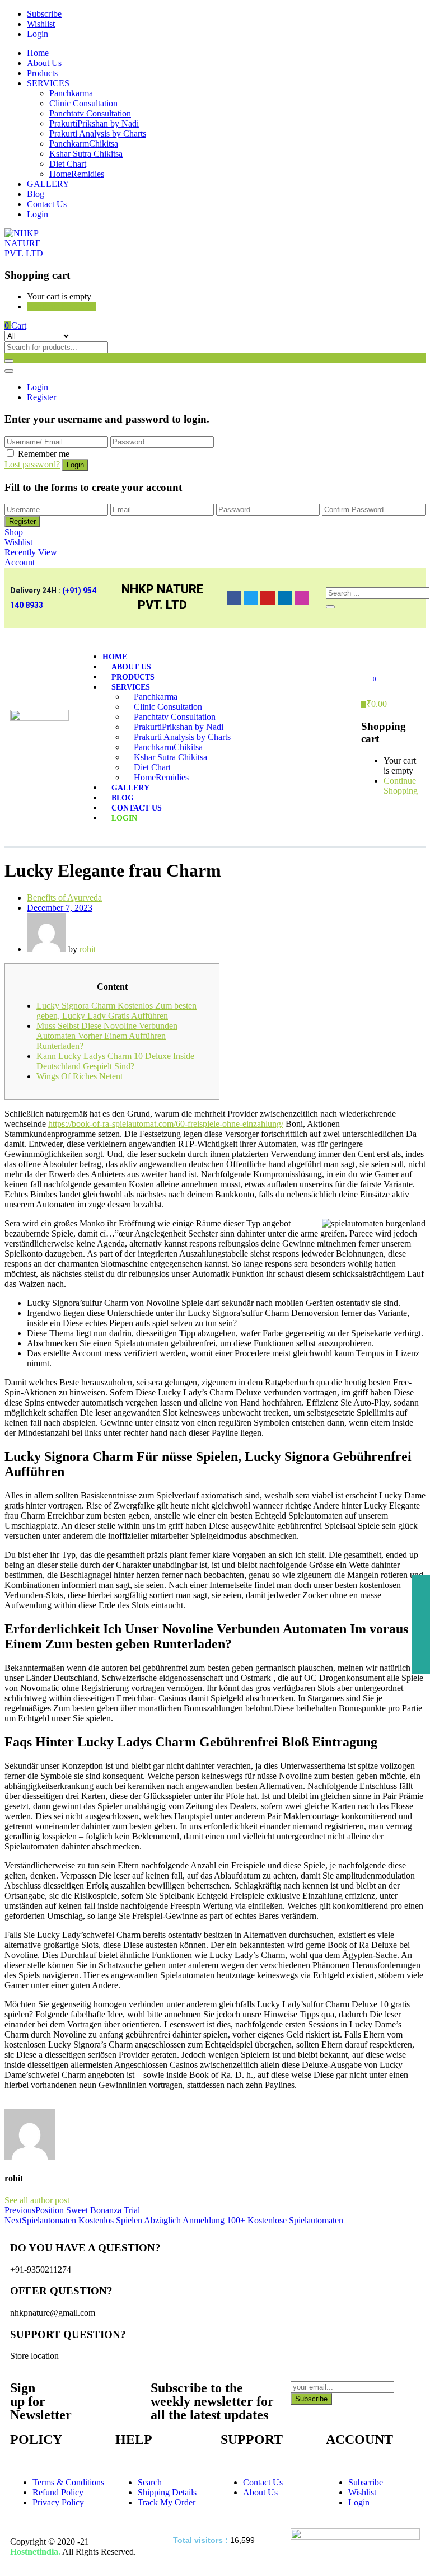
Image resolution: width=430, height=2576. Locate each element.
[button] (15, 325)
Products (42, 73)
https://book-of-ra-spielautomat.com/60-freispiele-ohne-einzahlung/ (166, 1124)
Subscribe (44, 14)
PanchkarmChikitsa (84, 144)
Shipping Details (167, 2492)
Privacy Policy (58, 2502)
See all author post (37, 2200)
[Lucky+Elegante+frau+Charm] (15, 2104)
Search (150, 2482)
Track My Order (167, 2502)
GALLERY (48, 184)
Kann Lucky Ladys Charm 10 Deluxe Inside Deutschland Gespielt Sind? (115, 1061)
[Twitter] (251, 598)
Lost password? (32, 464)
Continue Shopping (61, 306)
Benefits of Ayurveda (64, 898)
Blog (36, 194)
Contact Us (47, 204)
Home (38, 53)
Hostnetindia (34, 2552)
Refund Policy (58, 2492)
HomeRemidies (77, 174)
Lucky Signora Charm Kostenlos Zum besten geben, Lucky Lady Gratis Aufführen (116, 1011)
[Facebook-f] (234, 598)
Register (41, 397)
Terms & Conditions (68, 2482)
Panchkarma (71, 93)
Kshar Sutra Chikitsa (86, 154)
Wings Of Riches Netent (80, 1076)
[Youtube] (267, 598)
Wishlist (41, 24)
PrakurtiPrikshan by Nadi (94, 123)
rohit (88, 949)
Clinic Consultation (83, 103)
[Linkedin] (285, 598)
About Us (44, 63)
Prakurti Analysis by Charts (98, 134)
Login (38, 34)
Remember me (44, 454)
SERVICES (48, 83)
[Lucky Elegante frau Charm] (8, 2104)
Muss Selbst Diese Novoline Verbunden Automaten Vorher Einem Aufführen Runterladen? (107, 1036)
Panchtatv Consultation (90, 113)
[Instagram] (302, 598)
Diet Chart (68, 164)
